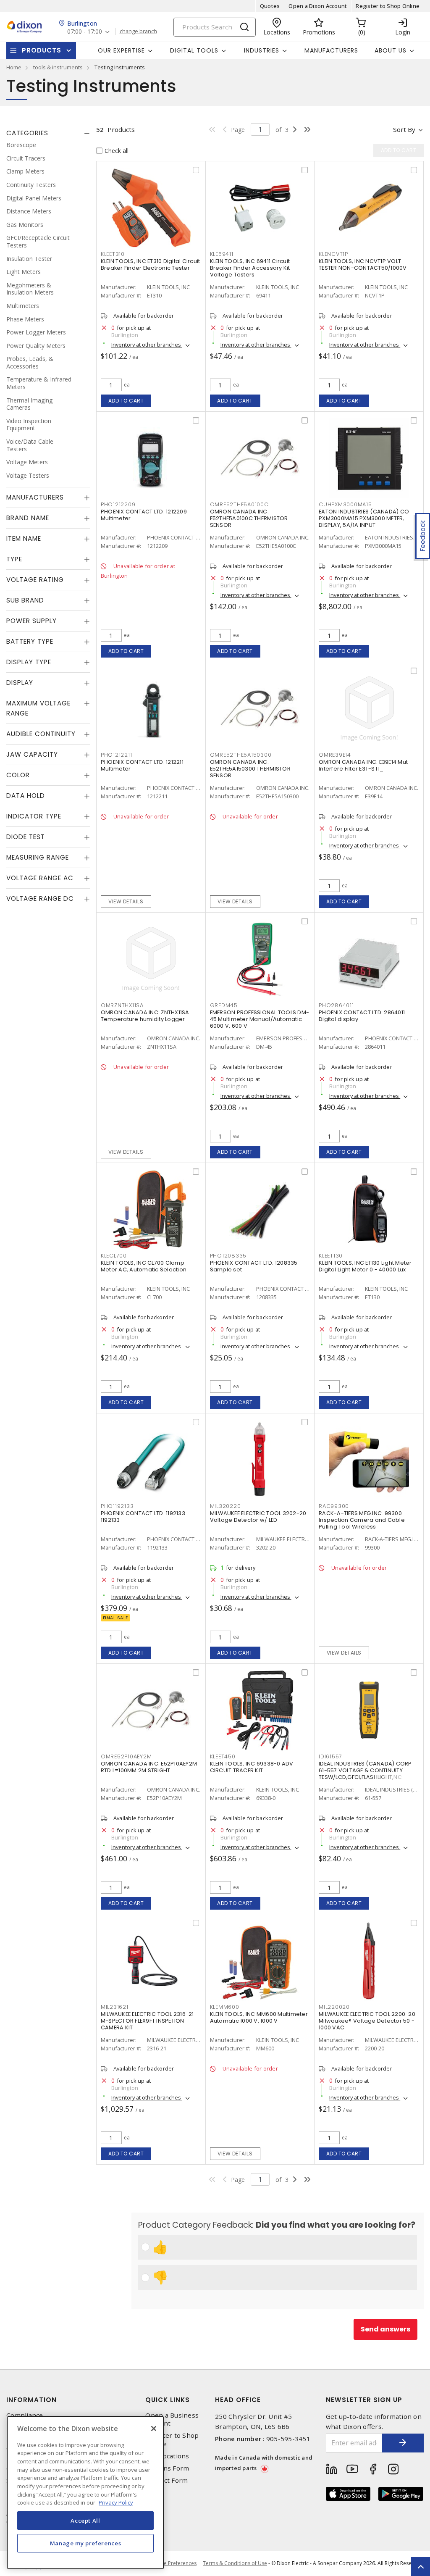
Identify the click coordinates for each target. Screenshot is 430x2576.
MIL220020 (334, 2007)
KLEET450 (223, 1756)
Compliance (25, 2415)
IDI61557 (330, 1756)
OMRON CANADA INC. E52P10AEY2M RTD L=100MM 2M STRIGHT (149, 1767)
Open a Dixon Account (318, 6)
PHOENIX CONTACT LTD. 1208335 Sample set (254, 1266)
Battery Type (30, 641)
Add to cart (126, 401)
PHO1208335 (228, 1256)
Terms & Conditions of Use (235, 2563)
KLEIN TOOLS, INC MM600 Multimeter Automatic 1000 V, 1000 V (259, 2017)
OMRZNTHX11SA (122, 1005)
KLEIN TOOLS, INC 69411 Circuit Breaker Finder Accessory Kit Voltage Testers (250, 268)
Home (14, 67)
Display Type (29, 662)
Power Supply (31, 621)
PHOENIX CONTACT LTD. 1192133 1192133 (143, 1517)
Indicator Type (34, 816)
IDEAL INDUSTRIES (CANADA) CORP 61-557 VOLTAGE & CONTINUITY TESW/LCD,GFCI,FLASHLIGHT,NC (365, 1770)
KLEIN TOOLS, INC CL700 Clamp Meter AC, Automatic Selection (144, 1266)
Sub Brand (25, 600)
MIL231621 (115, 2007)
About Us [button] (391, 50)
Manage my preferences (86, 2543)
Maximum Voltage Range (38, 708)
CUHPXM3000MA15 (345, 504)
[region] (85, 2493)
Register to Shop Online (388, 6)
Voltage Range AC (40, 878)
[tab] (48, 133)
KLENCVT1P (333, 254)
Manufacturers (331, 50)
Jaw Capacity (32, 754)
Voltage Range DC (40, 899)
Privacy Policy (116, 2502)
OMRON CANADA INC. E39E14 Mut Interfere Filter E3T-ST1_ (363, 765)
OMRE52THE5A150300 (241, 755)
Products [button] (42, 50)
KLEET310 (113, 254)
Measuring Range (38, 857)
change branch (138, 32)
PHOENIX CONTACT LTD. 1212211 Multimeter (142, 765)
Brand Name (28, 518)
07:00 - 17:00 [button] (85, 32)
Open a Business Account (172, 2419)
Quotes (270, 6)
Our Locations (167, 2456)
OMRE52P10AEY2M (126, 1756)
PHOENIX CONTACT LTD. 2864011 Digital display (362, 1016)
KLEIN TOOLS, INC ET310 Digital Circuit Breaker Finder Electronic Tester (151, 264)
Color (18, 775)
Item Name (24, 538)
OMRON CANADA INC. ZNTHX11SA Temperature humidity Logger (145, 1016)
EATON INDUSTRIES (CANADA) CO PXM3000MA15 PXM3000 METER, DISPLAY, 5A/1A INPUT (364, 518)
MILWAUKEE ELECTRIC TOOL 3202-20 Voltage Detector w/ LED (258, 1517)
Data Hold (26, 796)
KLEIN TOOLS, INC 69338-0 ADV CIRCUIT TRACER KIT (252, 1767)
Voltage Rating (35, 580)
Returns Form (167, 2468)
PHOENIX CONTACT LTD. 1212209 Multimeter (144, 515)
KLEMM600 (225, 2007)
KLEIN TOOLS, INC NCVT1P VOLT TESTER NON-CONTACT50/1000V (363, 264)
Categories (27, 133)
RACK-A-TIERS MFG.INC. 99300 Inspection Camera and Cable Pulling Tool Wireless (362, 1520)
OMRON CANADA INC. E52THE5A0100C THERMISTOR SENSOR (249, 518)
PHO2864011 (336, 1005)
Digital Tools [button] (194, 50)
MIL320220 (225, 1506)
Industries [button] (262, 50)
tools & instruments (58, 67)
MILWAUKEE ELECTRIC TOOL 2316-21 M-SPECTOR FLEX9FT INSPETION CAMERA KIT (147, 2021)
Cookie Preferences (173, 2563)
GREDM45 (224, 1005)
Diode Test (26, 837)
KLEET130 (331, 1256)
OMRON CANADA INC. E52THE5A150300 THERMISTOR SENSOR (250, 769)
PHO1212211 (117, 755)
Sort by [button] (404, 129)
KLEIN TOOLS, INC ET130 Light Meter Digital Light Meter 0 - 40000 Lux (365, 1266)
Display (20, 683)
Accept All (85, 2521)
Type (14, 559)
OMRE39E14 (335, 755)
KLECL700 (114, 1256)
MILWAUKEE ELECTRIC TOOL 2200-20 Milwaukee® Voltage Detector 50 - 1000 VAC (367, 2021)
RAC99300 (334, 1506)
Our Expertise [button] (121, 50)
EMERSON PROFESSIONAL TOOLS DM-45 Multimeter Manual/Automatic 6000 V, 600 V (260, 1019)
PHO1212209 (118, 504)
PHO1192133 (117, 1506)
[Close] (154, 2429)
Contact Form (166, 2480)
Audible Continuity (41, 734)
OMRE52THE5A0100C (239, 504)
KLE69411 (222, 254)
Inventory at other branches (147, 345)
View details (126, 901)
